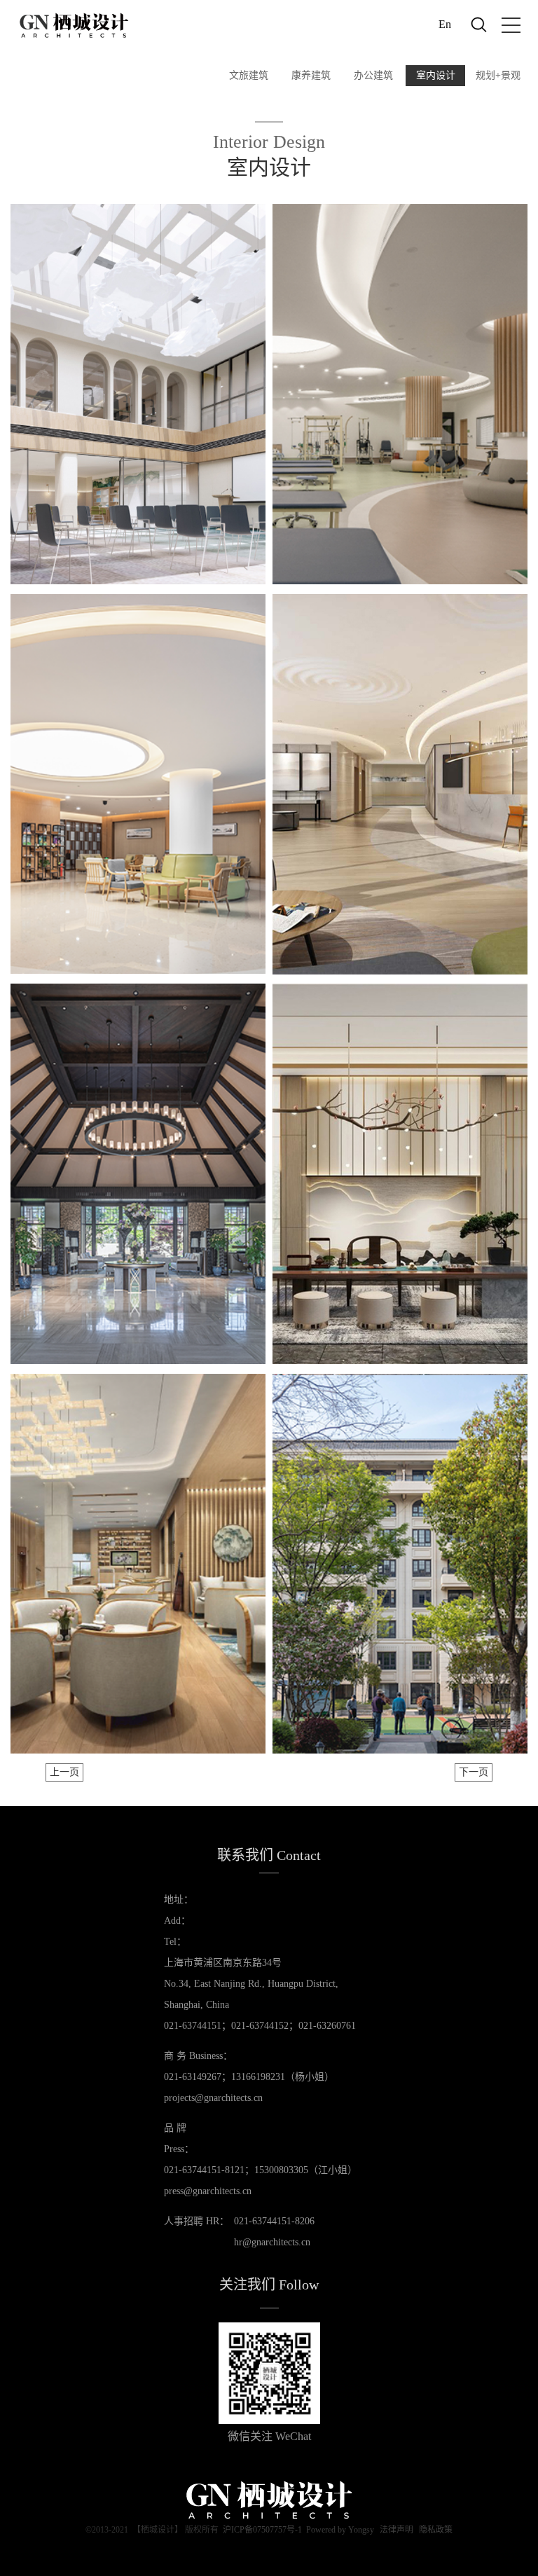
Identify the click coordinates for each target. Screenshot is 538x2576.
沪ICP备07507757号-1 (262, 2530)
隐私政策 (436, 2530)
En (445, 24)
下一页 (474, 1772)
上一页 (64, 1772)
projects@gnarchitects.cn (213, 2098)
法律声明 (396, 2530)
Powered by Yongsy (340, 2530)
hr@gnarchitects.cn (272, 2242)
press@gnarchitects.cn (208, 2191)
